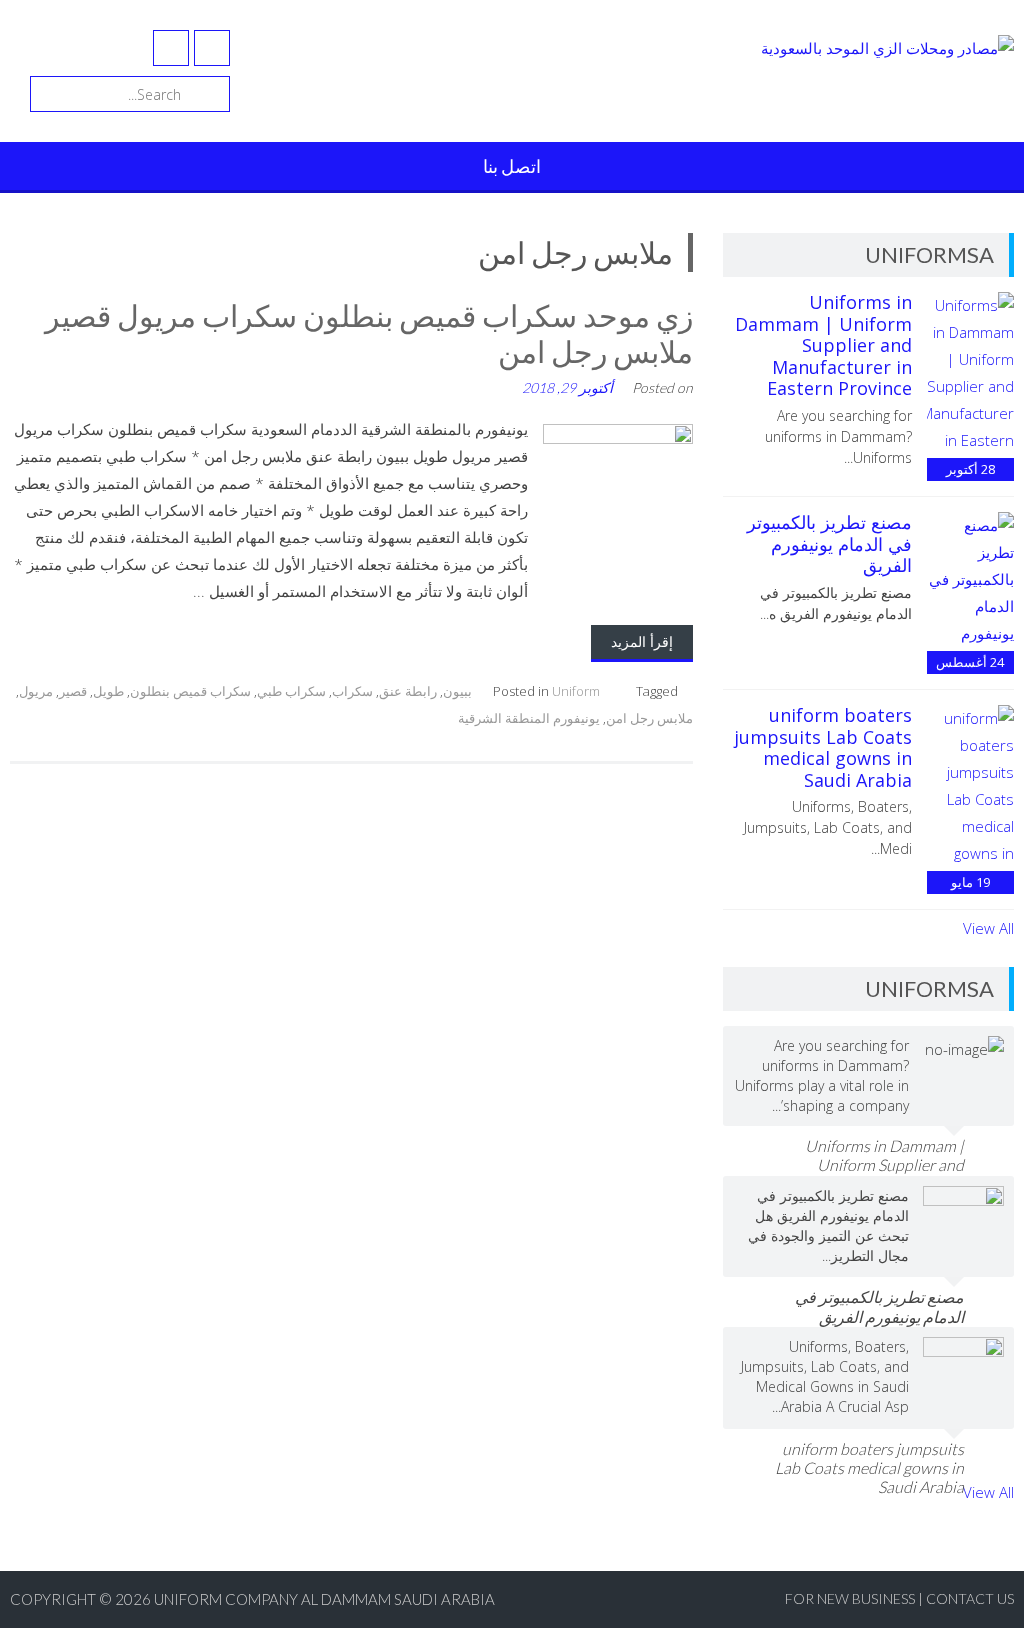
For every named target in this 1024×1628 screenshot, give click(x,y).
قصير (73, 691)
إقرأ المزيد (642, 641)
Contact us (970, 1598)
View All (988, 928)
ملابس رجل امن (649, 718)
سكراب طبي (291, 691)
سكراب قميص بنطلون (190, 691)
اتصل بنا (512, 166)
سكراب (352, 691)
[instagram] (171, 48)
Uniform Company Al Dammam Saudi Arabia (324, 1599)
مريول (36, 691)
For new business (851, 1598)
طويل (108, 691)
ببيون (457, 691)
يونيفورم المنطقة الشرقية (529, 718)
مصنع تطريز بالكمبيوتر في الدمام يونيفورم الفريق (829, 543)
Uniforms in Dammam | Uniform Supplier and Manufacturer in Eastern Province (823, 345)
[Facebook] (212, 48)
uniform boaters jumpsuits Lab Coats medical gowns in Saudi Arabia (823, 747)
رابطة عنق (408, 691)
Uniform (576, 691)
